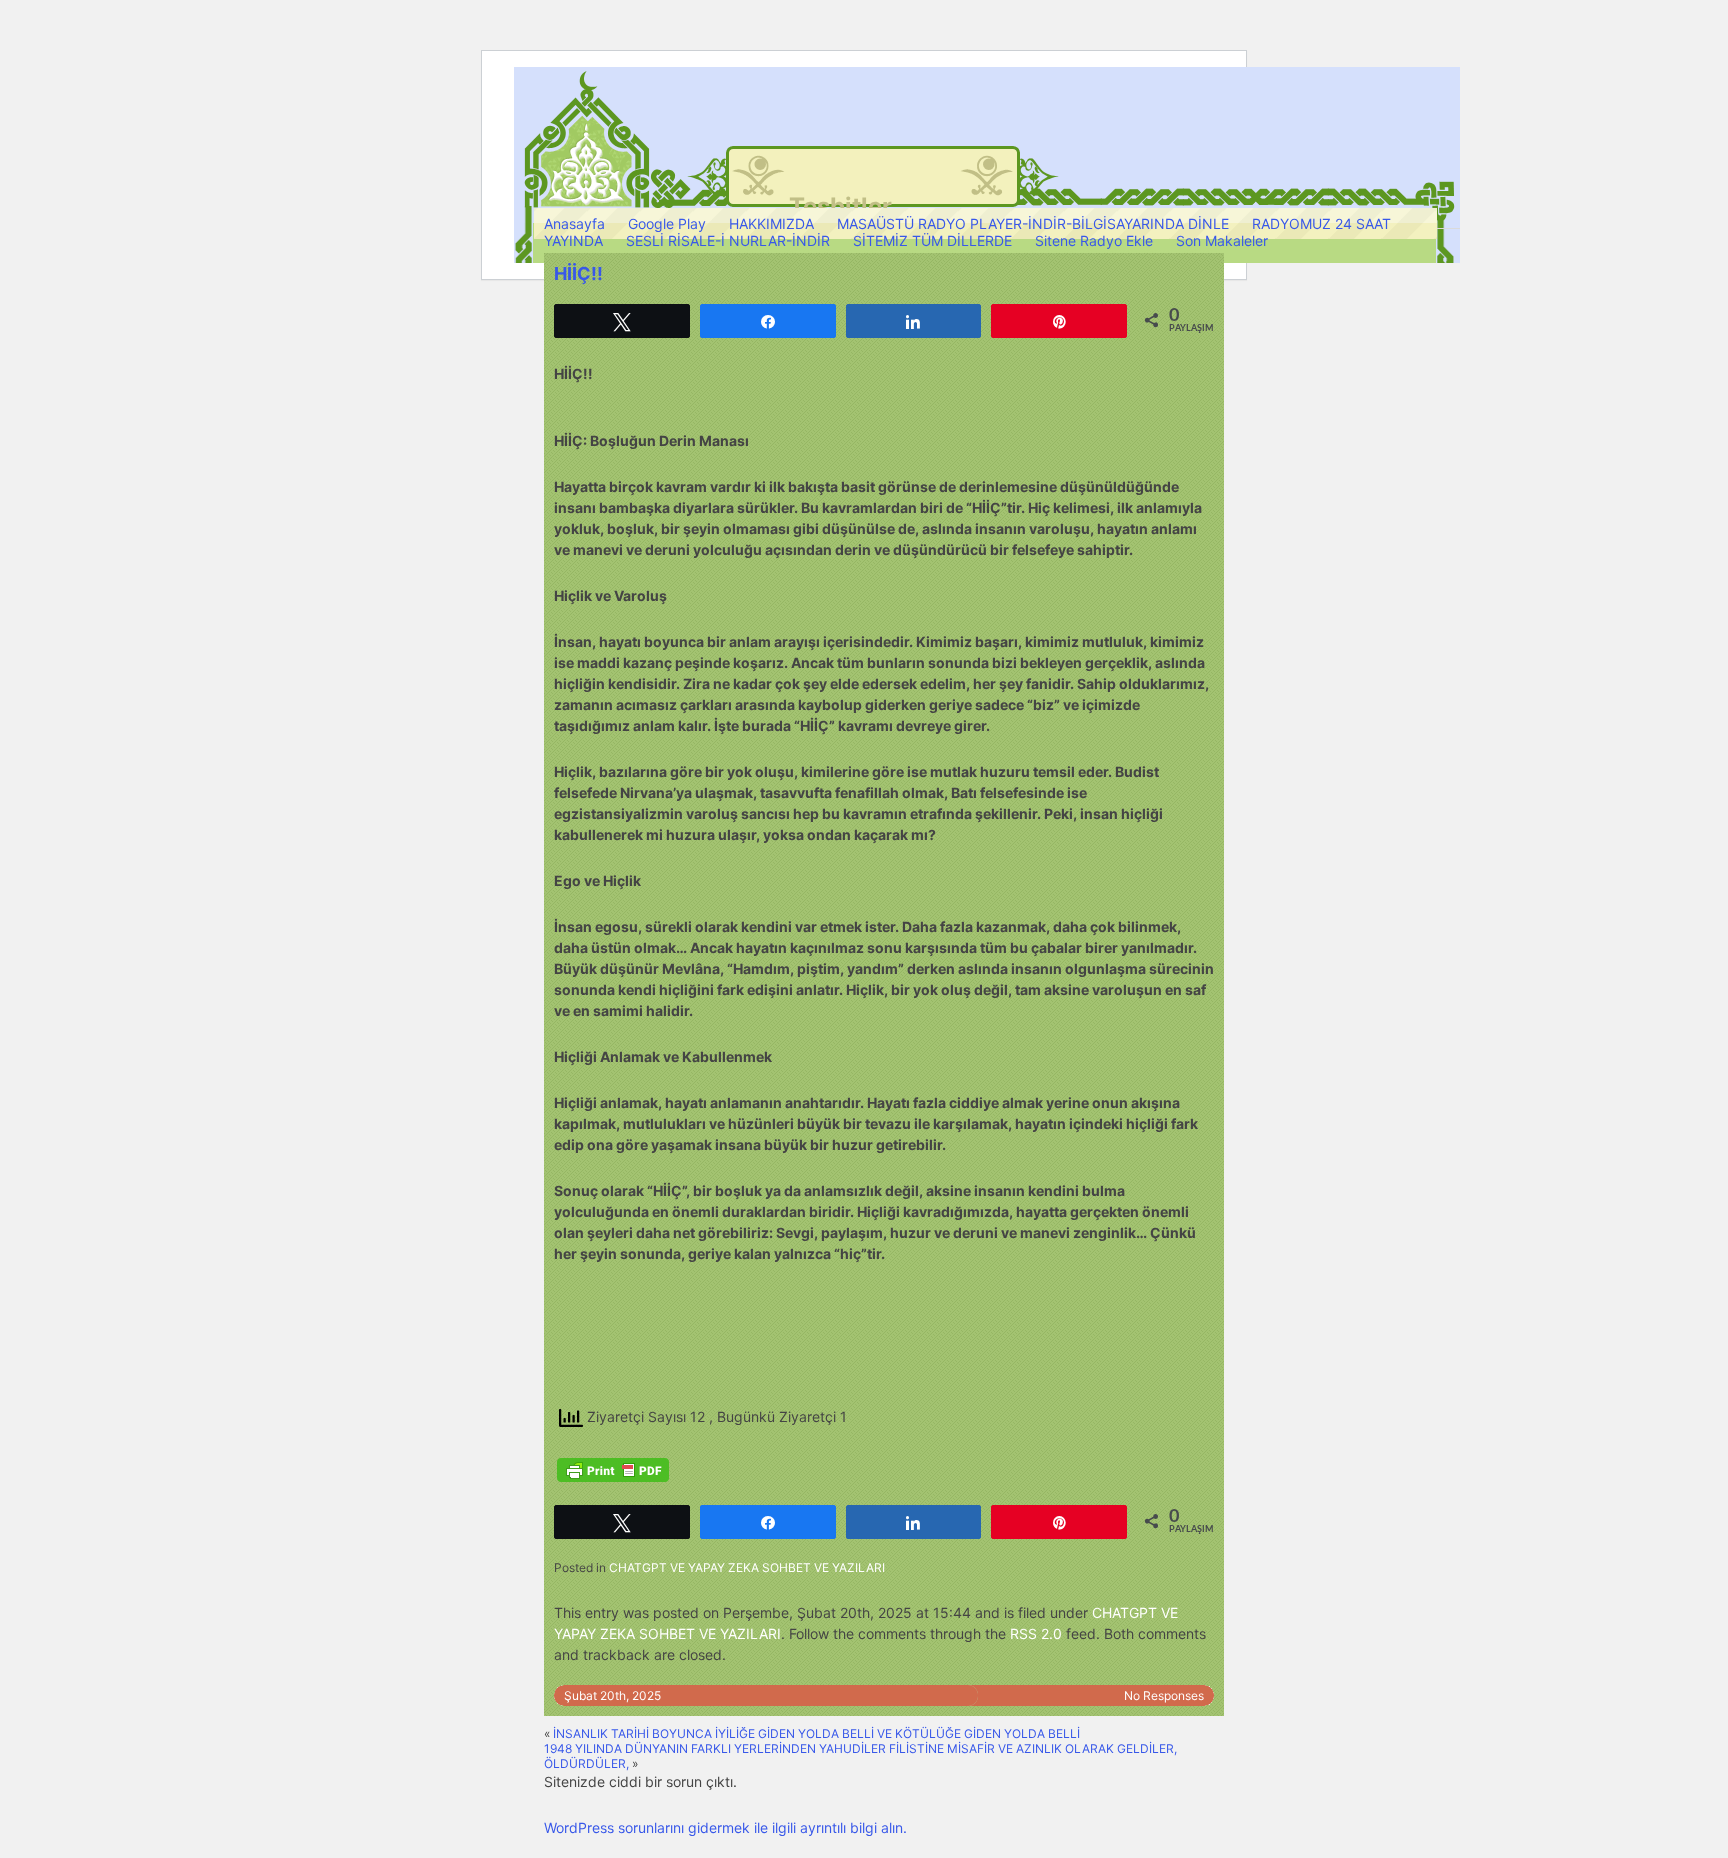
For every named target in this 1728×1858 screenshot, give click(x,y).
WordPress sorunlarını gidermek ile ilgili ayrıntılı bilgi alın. (725, 1827)
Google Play (667, 223)
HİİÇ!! (578, 273)
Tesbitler (840, 206)
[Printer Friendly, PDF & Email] (613, 1470)
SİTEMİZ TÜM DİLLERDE (932, 240)
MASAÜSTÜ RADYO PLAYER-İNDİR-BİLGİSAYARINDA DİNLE (1033, 223)
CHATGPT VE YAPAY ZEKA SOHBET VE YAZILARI (747, 1567)
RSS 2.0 (1036, 1633)
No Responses (1164, 1695)
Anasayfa (574, 223)
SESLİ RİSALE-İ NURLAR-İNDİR (728, 240)
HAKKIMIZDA (771, 223)
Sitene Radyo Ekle (1094, 240)
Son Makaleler (1222, 240)
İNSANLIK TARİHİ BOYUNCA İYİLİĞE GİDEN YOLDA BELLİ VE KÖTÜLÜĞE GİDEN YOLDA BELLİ (816, 1733)
